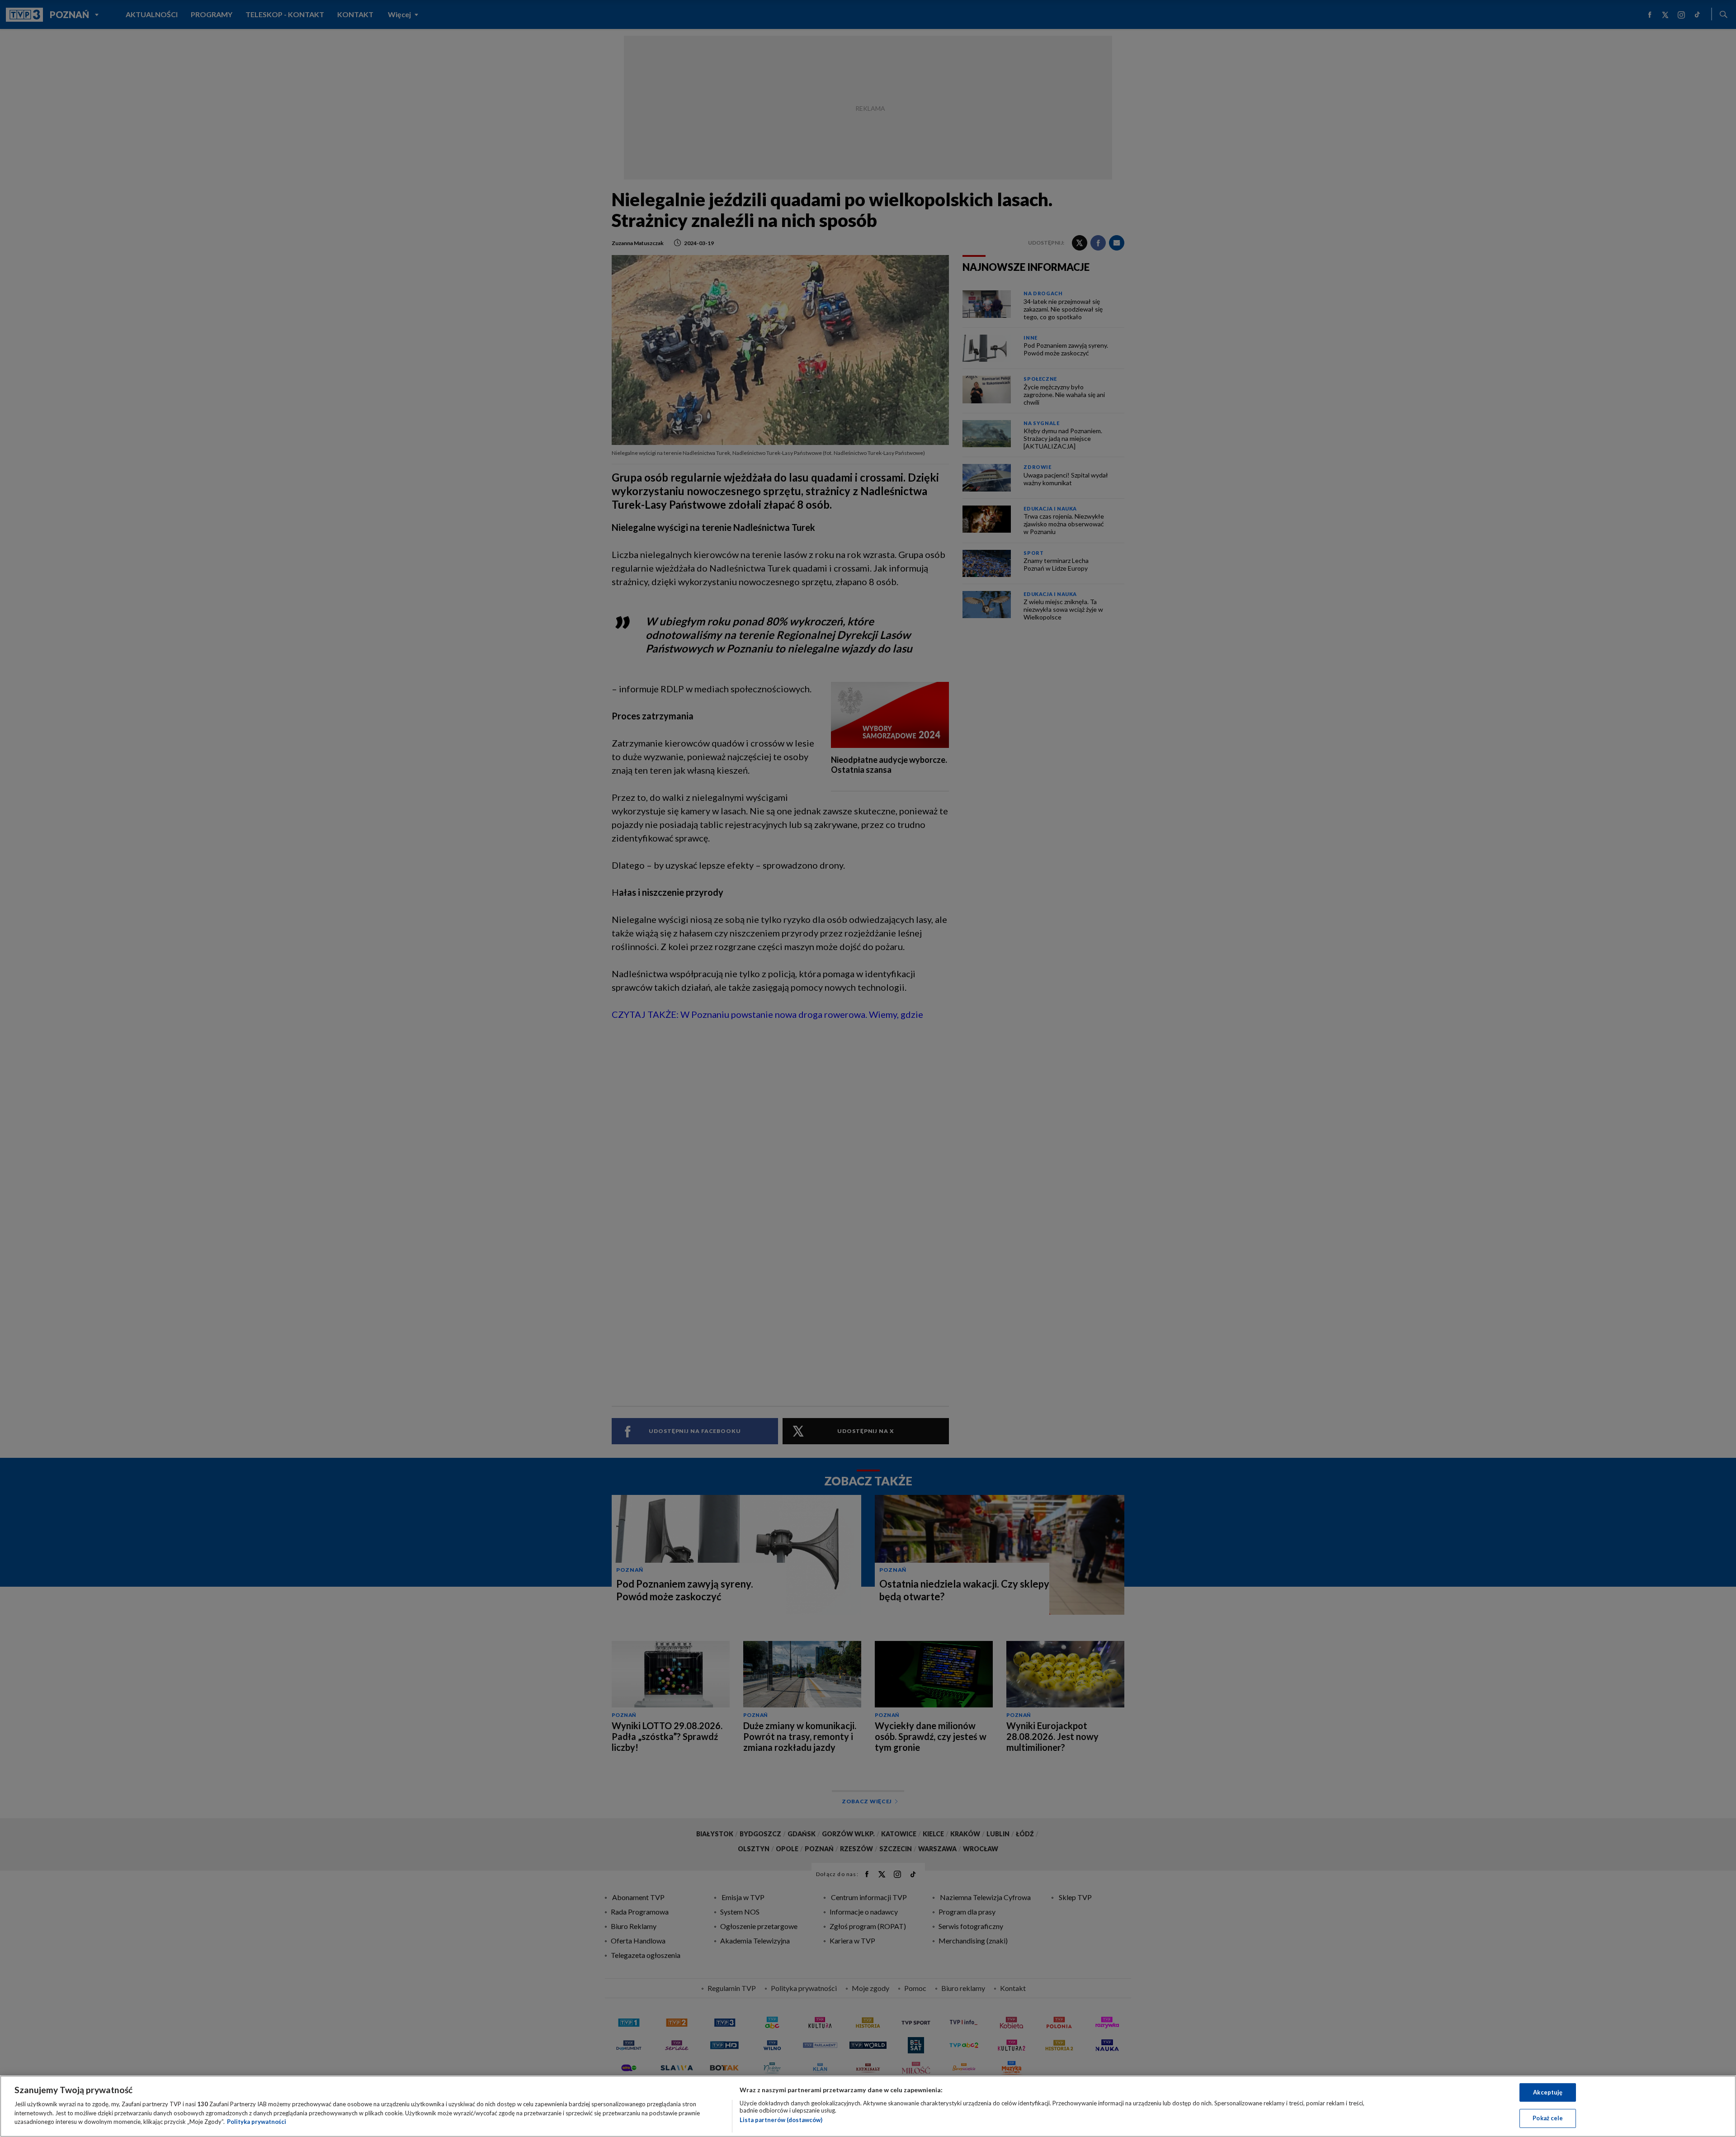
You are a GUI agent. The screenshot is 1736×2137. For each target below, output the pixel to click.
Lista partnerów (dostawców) (781, 2120)
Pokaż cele (1548, 2118)
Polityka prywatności (257, 2122)
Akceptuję (1548, 2092)
